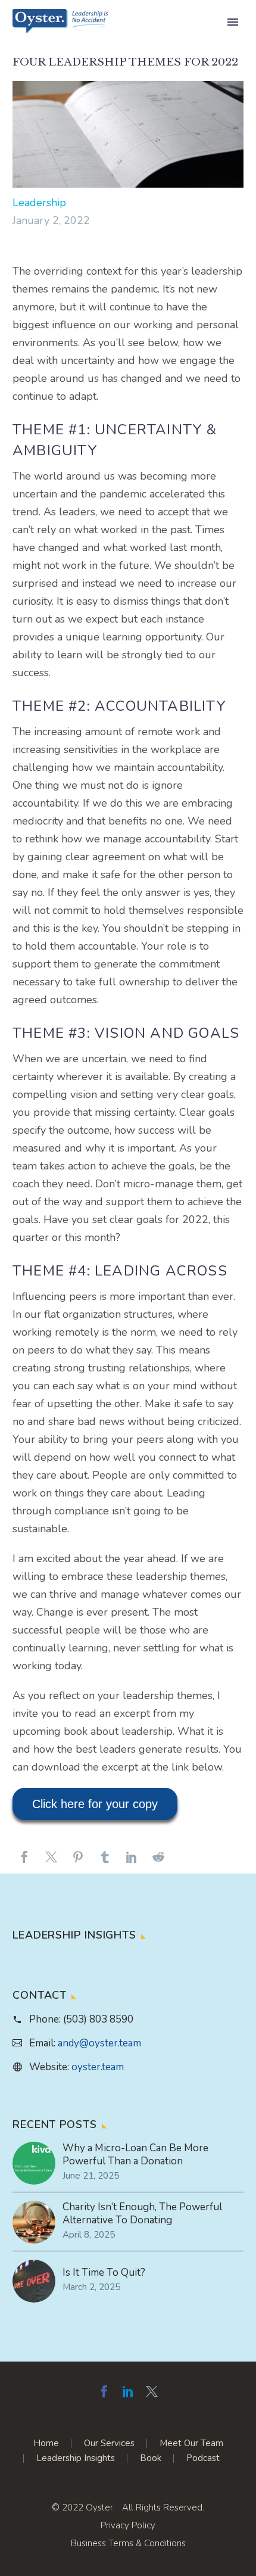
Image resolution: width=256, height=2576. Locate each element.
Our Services (109, 2443)
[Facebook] (24, 1862)
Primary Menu (233, 22)
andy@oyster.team (99, 2043)
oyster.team (98, 2067)
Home (46, 2443)
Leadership (39, 203)
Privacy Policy (128, 2525)
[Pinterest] (78, 1862)
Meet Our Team (191, 2443)
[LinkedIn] (132, 1862)
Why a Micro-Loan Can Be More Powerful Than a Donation (135, 2155)
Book (151, 2458)
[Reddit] (158, 1862)
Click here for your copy (95, 1804)
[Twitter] (51, 1862)
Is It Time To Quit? (104, 2273)
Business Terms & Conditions (128, 2543)
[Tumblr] (105, 1862)
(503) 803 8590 (98, 2019)
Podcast (203, 2458)
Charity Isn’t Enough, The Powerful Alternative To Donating (142, 2214)
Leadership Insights (76, 2458)
